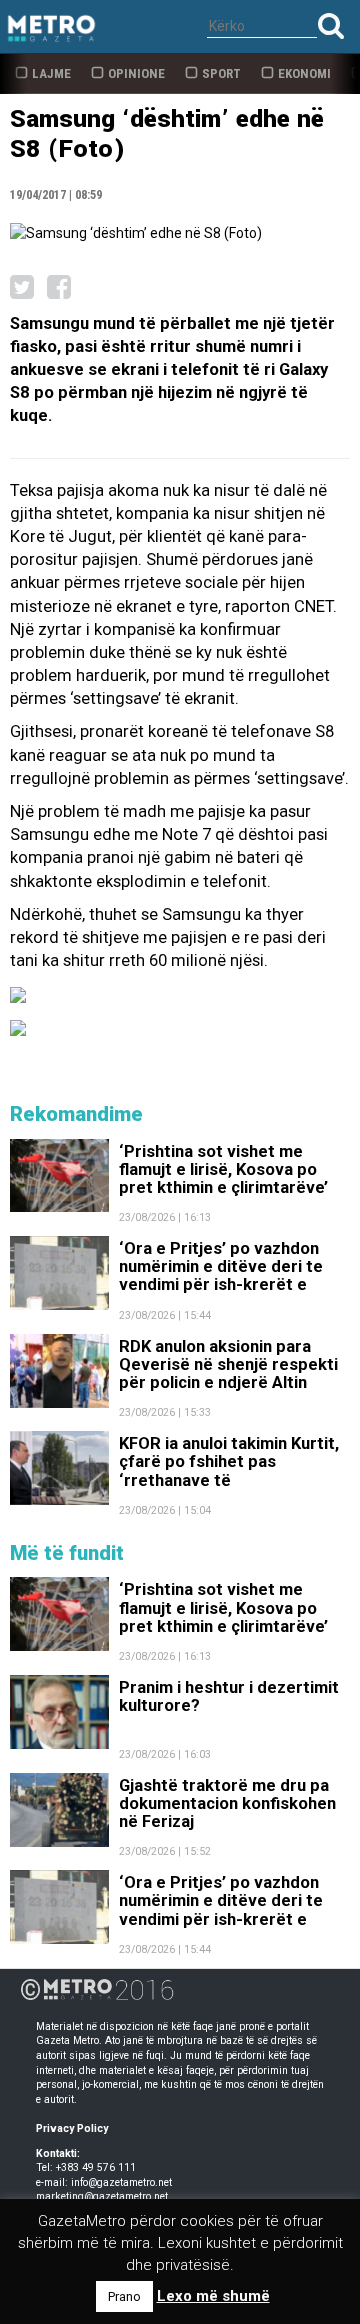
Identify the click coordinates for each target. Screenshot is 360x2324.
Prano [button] (124, 2296)
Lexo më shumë (213, 2296)
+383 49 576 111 (96, 2167)
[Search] (331, 25)
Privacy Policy (72, 2128)
